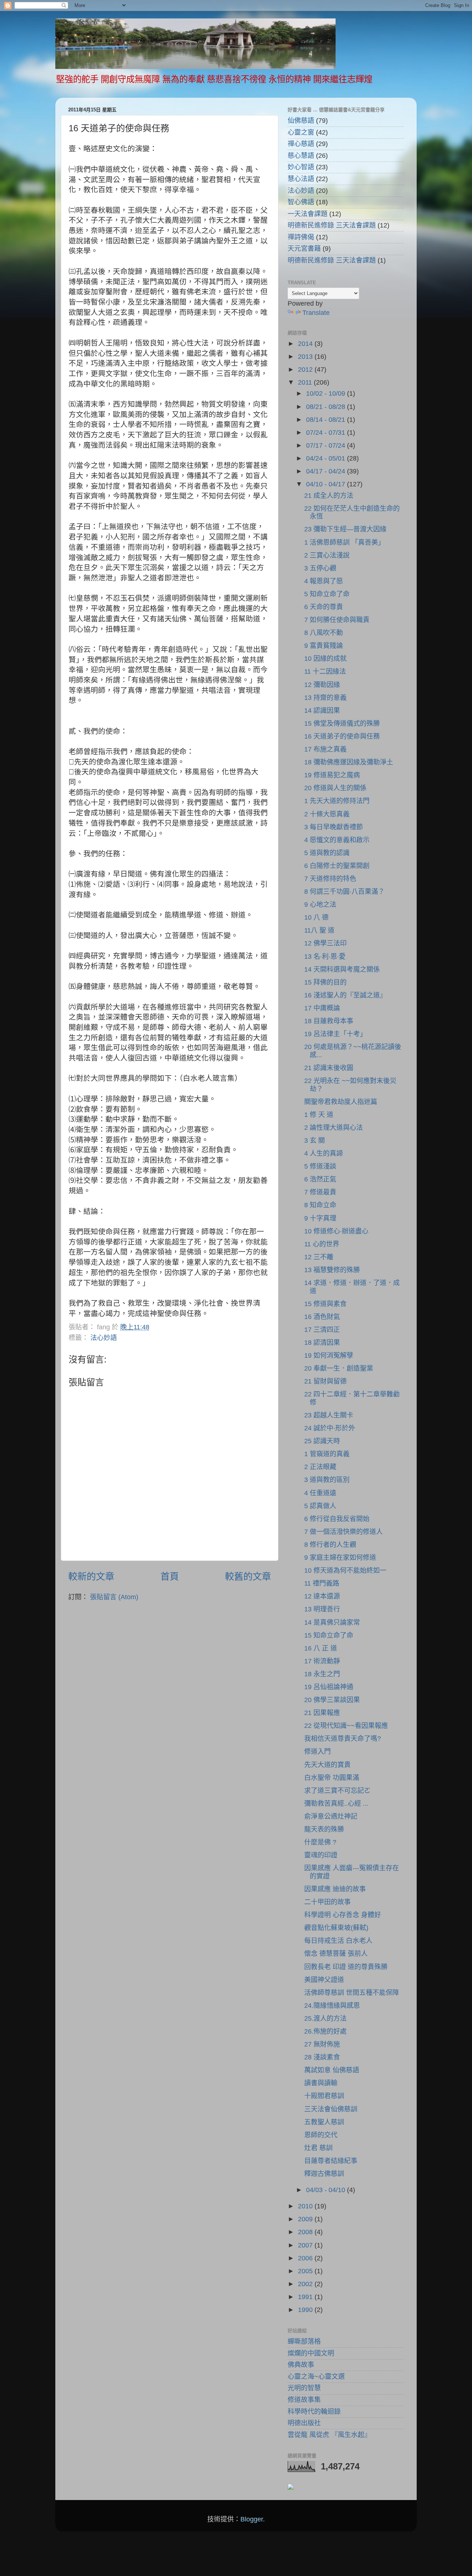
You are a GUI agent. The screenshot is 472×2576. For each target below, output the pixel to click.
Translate (316, 313)
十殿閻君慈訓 (324, 2096)
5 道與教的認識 (327, 853)
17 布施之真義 (325, 749)
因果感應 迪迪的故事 (335, 1889)
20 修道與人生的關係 (335, 788)
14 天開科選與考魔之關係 (342, 969)
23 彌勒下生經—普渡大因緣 (345, 529)
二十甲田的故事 (327, 1902)
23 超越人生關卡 (329, 1415)
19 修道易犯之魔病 (332, 775)
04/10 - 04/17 (327, 484)
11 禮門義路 (322, 1583)
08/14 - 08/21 (327, 420)
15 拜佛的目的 (325, 982)
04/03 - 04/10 (327, 2190)
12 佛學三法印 (325, 943)
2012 (306, 369)
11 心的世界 (322, 1244)
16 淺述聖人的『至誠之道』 (345, 995)
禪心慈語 (301, 144)
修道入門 (317, 1752)
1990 (306, 2310)
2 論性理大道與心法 (334, 1128)
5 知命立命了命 (327, 594)
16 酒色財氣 (322, 1317)
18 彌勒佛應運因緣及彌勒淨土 (349, 762)
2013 (306, 357)
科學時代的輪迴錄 (314, 2412)
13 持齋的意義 (325, 698)
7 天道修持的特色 (330, 879)
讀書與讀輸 (321, 2083)
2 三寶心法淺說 (327, 555)
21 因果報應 (322, 1713)
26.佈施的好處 (325, 2031)
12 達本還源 (322, 1596)
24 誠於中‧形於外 (330, 1428)
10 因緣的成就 (325, 659)
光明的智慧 (304, 2388)
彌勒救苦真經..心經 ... (336, 1803)
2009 (306, 2219)
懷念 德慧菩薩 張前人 (336, 1954)
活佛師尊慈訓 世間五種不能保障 (352, 1993)
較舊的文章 (248, 1576)
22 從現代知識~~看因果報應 (346, 1726)
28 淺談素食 (322, 2057)
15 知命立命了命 (329, 1635)
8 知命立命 (320, 1205)
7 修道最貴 (320, 1192)
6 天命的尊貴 (324, 607)
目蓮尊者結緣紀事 (331, 2161)
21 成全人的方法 (329, 496)
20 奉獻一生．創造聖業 (339, 1368)
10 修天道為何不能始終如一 (345, 1570)
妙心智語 (301, 167)
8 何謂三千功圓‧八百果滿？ (344, 892)
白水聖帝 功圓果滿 (332, 1778)
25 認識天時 (322, 1441)
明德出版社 (304, 2423)
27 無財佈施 (322, 2044)
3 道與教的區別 (327, 1480)
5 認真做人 (320, 1506)
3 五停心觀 (320, 568)
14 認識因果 (322, 711)
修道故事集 (304, 2400)
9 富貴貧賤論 (324, 646)
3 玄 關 (315, 1141)
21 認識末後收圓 (329, 1068)
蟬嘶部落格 (304, 2341)
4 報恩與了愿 (324, 581)
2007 (306, 2245)
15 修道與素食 (325, 1304)
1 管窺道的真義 (327, 1454)
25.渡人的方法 (325, 2018)
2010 (306, 2206)
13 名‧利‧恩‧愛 (325, 957)
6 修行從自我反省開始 (337, 1519)
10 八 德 (316, 917)
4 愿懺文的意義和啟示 (337, 840)
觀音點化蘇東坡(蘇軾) (336, 1928)
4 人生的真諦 (324, 1153)
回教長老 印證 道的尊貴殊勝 (346, 1967)
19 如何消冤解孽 (329, 1355)
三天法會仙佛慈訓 (331, 2109)
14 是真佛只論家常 (332, 1622)
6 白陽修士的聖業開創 (337, 866)
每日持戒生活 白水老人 (338, 1941)
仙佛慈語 (301, 121)
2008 (306, 2232)
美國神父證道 (324, 1980)
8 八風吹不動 (324, 633)
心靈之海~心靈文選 (316, 2377)
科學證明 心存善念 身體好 (343, 1915)
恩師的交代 (321, 2135)
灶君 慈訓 (318, 2148)
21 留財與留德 (325, 1381)
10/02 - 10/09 (327, 393)
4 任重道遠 (320, 1493)
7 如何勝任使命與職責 (337, 620)
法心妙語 (104, 1338)
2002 (306, 2284)
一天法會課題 (308, 214)
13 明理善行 (322, 1609)
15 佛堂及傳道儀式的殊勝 (342, 723)
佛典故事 (301, 2365)
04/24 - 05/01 (327, 458)
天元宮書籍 (304, 249)
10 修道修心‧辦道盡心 (336, 1231)
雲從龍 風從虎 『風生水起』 (329, 2435)
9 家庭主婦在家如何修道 (340, 1558)
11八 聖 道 (319, 930)
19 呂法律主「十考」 (335, 1034)
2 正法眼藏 (320, 1467)
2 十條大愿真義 (327, 814)
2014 (306, 344)
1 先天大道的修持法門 (337, 801)
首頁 (170, 1576)
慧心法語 (301, 179)
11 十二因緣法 (325, 671)
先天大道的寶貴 (327, 1765)
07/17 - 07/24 (327, 445)
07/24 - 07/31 (327, 433)
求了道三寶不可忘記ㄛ (337, 1791)
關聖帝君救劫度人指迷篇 (341, 1102)
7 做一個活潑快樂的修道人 (343, 1532)
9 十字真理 (320, 1218)
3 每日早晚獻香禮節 (334, 827)
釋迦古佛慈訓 (324, 2174)
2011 (306, 382)
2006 (306, 2258)
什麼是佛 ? (320, 1842)
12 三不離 (319, 1257)
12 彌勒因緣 (322, 685)
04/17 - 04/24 (327, 471)
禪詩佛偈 (301, 237)
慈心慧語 (301, 156)
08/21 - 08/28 (327, 407)
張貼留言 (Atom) (114, 1597)
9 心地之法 (320, 905)
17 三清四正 (322, 1330)
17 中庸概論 (322, 1008)
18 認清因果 (322, 1343)
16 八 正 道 (321, 1648)
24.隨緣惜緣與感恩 (332, 2006)
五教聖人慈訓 (324, 2122)
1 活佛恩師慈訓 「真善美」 (344, 542)
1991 (306, 2297)
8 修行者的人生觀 (330, 1545)
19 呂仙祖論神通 (329, 1687)
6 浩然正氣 (320, 1179)
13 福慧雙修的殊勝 (332, 1270)
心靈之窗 (301, 132)
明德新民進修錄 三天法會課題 (332, 225)
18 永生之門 (322, 1674)
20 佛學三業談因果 (332, 1700)
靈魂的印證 (321, 1855)
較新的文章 (91, 1576)
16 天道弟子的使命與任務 (342, 736)
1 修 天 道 (319, 1115)
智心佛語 (301, 202)
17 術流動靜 (322, 1661)
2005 (306, 2271)
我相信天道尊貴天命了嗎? (343, 1739)
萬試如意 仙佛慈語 (332, 2070)
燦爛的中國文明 (311, 2353)
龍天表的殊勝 (324, 1829)
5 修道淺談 (320, 1166)
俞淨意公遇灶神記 (331, 1816)
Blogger (252, 2519)
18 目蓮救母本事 (329, 1021)
